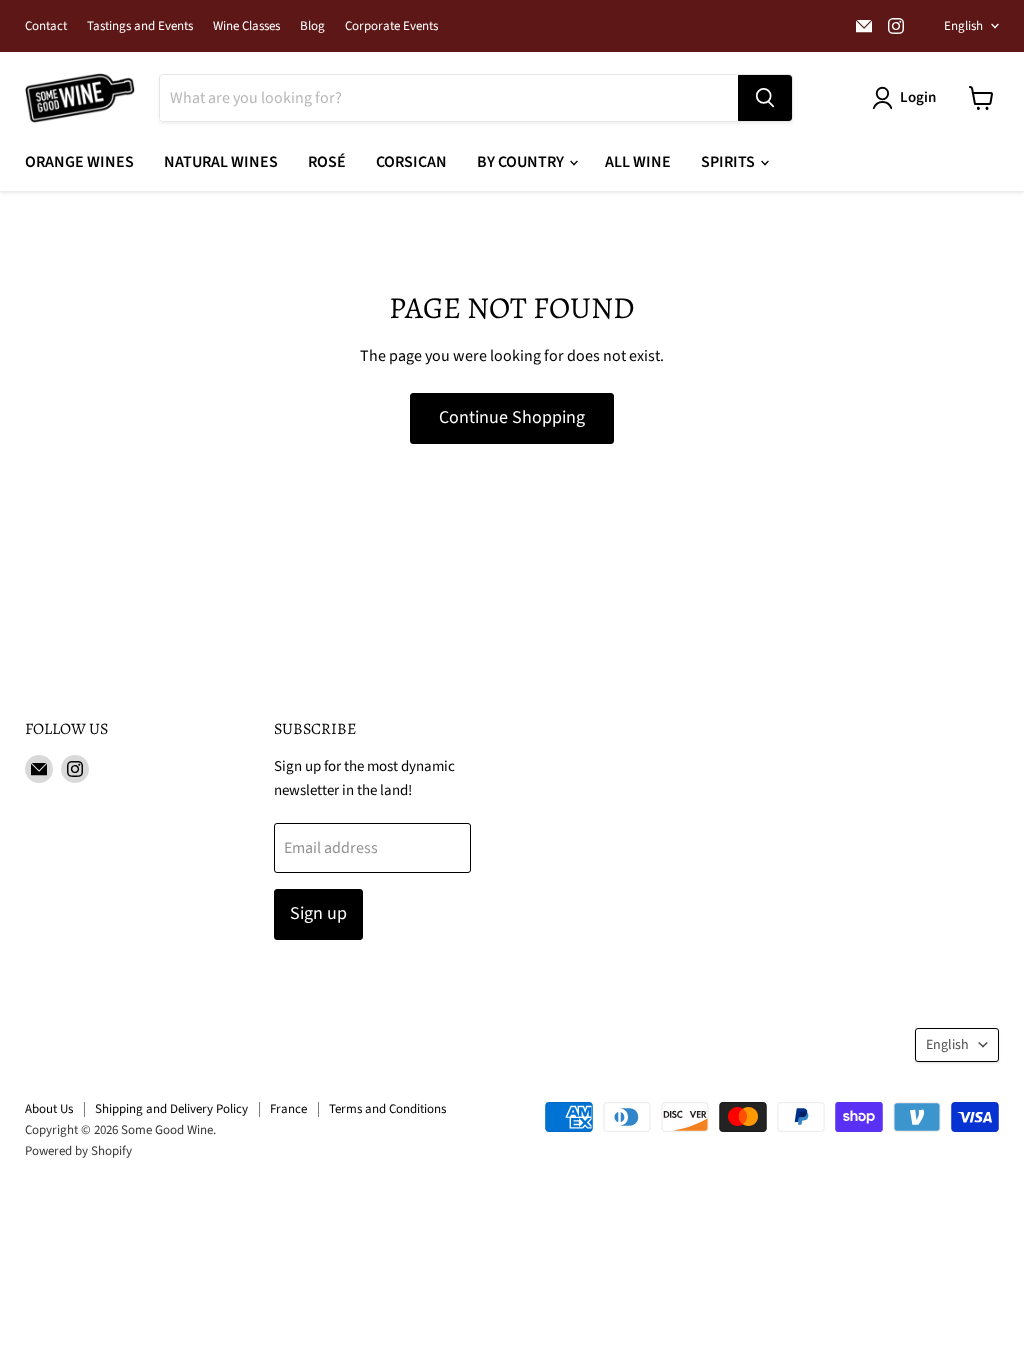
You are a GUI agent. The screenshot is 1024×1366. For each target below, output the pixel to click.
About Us (49, 1109)
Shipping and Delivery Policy (171, 1109)
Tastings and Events (140, 26)
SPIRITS (729, 162)
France (288, 1109)
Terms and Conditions (387, 1109)
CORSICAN (411, 162)
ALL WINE (638, 162)
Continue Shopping (512, 417)
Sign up (318, 913)
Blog (312, 26)
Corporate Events (391, 26)
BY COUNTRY (522, 162)
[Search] (765, 98)
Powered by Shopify (78, 1151)
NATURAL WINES (221, 162)
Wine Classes (246, 26)
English (963, 26)
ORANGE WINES (79, 162)
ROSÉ (327, 162)
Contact (46, 26)
